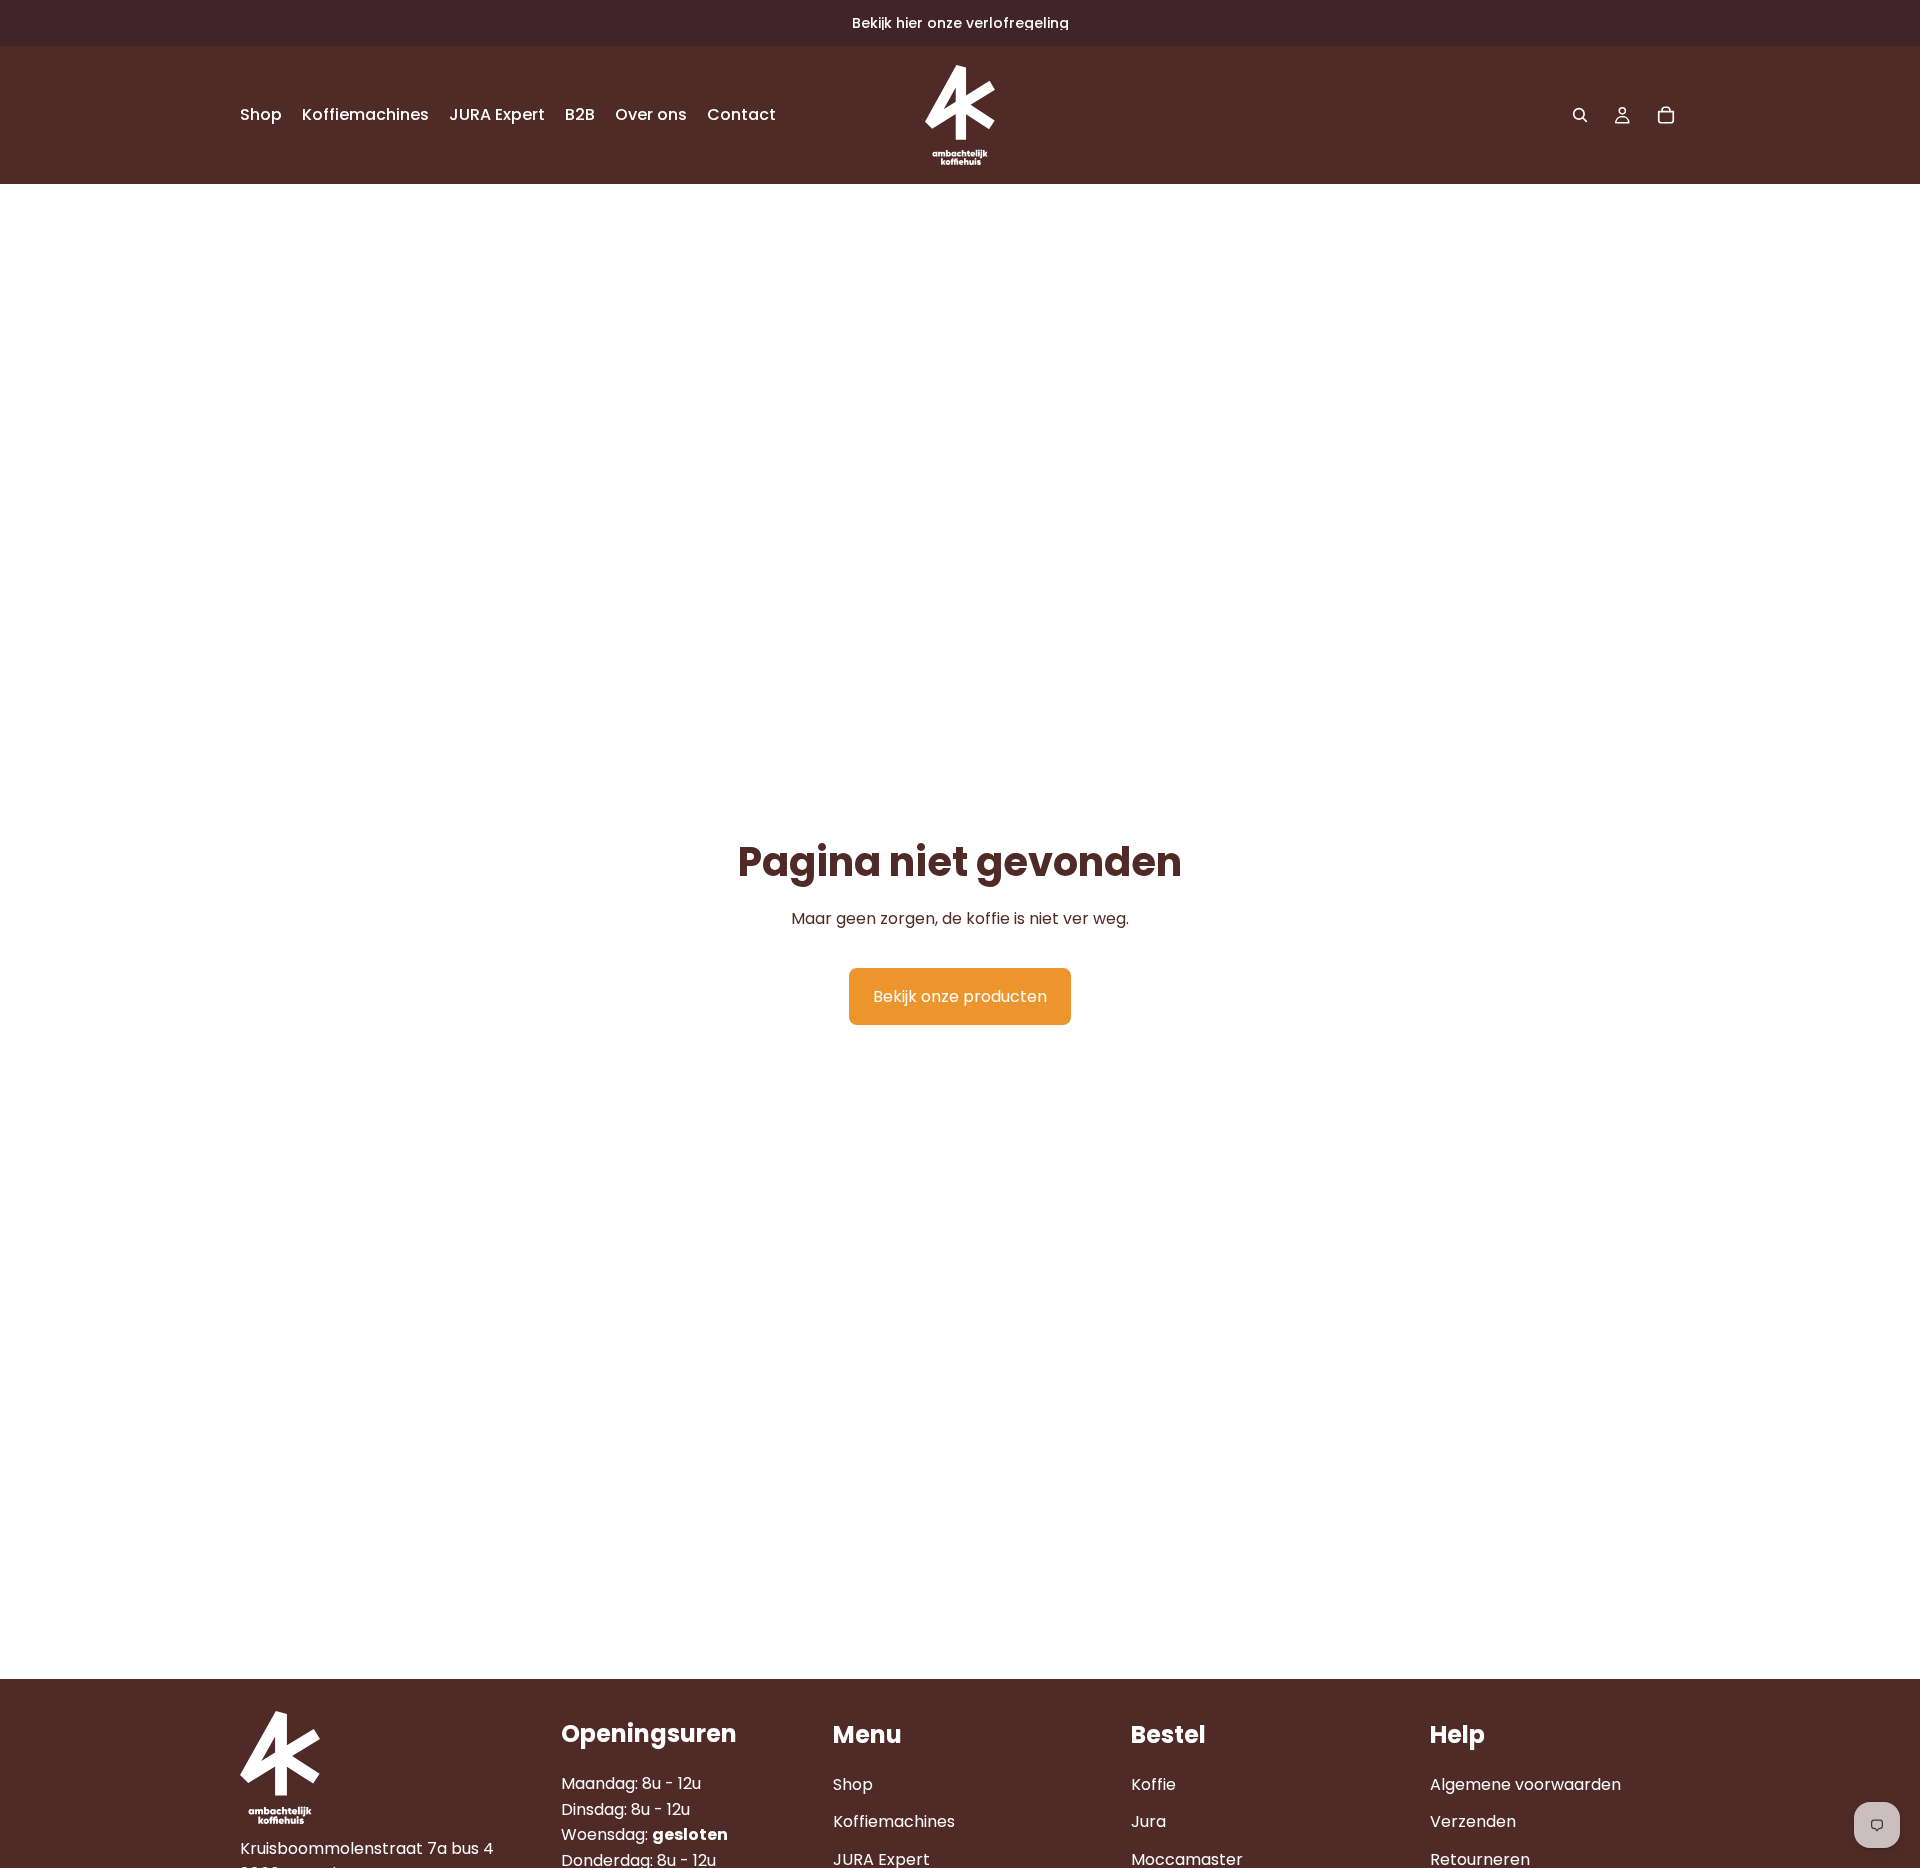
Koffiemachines (894, 1821)
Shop (853, 1784)
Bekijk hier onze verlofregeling (960, 23)
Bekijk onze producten (960, 996)
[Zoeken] (1580, 115)
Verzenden (1473, 1821)
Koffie (1153, 1784)
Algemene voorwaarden (1525, 1784)
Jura (1148, 1821)
